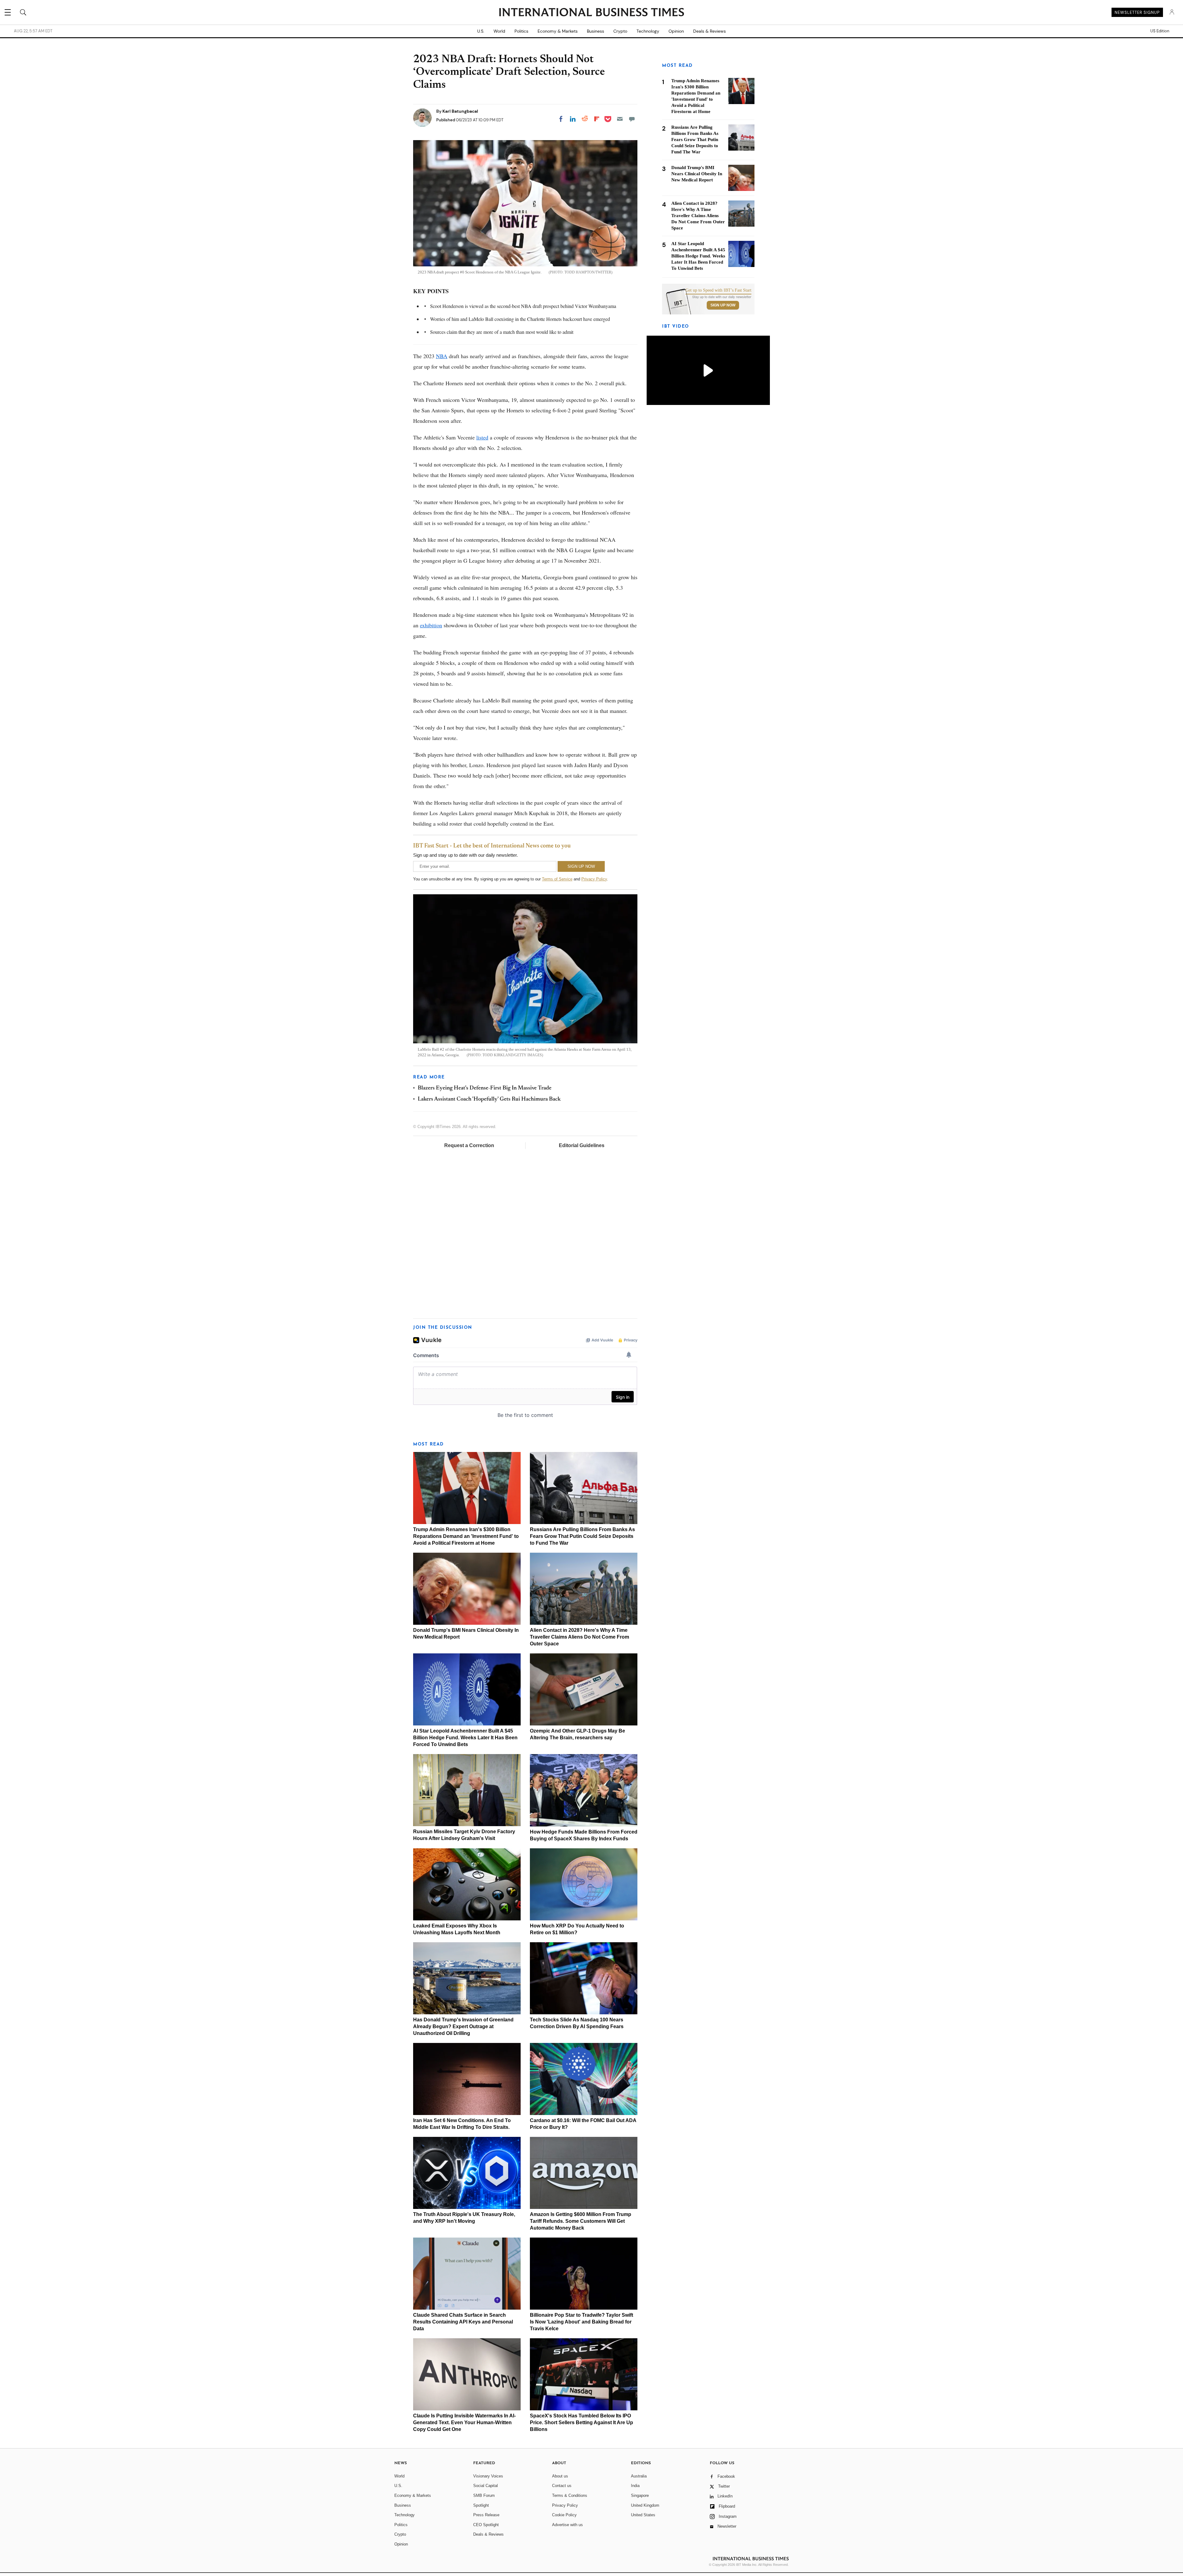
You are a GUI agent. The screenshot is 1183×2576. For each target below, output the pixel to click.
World (499, 31)
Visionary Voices (488, 2476)
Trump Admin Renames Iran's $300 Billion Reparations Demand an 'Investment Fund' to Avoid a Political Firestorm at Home (466, 1536)
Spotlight (481, 2505)
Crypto (620, 31)
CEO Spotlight (486, 2525)
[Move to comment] (632, 119)
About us (560, 2476)
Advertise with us (567, 2525)
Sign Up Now (723, 305)
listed (482, 437)
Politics (521, 31)
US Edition (1160, 31)
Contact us (562, 2486)
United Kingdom (645, 2505)
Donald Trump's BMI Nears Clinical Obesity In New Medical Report (697, 174)
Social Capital (486, 2486)
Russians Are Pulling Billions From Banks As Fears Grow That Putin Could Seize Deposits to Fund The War (582, 1536)
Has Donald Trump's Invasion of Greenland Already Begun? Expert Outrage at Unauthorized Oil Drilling (463, 2026)
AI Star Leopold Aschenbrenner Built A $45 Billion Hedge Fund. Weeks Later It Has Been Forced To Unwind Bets (465, 1738)
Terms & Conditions (570, 2495)
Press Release (486, 2515)
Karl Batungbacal (460, 111)
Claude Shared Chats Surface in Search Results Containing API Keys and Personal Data (463, 2322)
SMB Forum (484, 2495)
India (635, 2486)
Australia (639, 2476)
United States (643, 2515)
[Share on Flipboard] (597, 119)
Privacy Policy (594, 879)
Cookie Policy (564, 2515)
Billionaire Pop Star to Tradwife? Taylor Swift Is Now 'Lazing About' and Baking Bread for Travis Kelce (581, 2322)
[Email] (620, 119)
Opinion (676, 31)
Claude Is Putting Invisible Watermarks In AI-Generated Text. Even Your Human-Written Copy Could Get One (464, 2422)
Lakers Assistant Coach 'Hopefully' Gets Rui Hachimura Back (489, 1099)
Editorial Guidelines (582, 1145)
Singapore (640, 2495)
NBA (442, 356)
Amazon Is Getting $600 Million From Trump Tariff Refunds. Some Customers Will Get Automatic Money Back (581, 2221)
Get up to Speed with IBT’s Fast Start (718, 290)
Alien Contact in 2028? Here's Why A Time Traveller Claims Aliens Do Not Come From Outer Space (579, 1637)
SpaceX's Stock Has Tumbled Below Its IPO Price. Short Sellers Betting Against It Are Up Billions (581, 2422)
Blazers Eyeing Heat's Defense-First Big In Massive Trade (485, 1088)
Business (596, 31)
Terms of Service (557, 879)
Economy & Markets (558, 31)
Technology (648, 31)
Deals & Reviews (709, 31)
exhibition (431, 625)
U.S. (481, 31)
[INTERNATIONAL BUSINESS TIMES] (591, 13)
